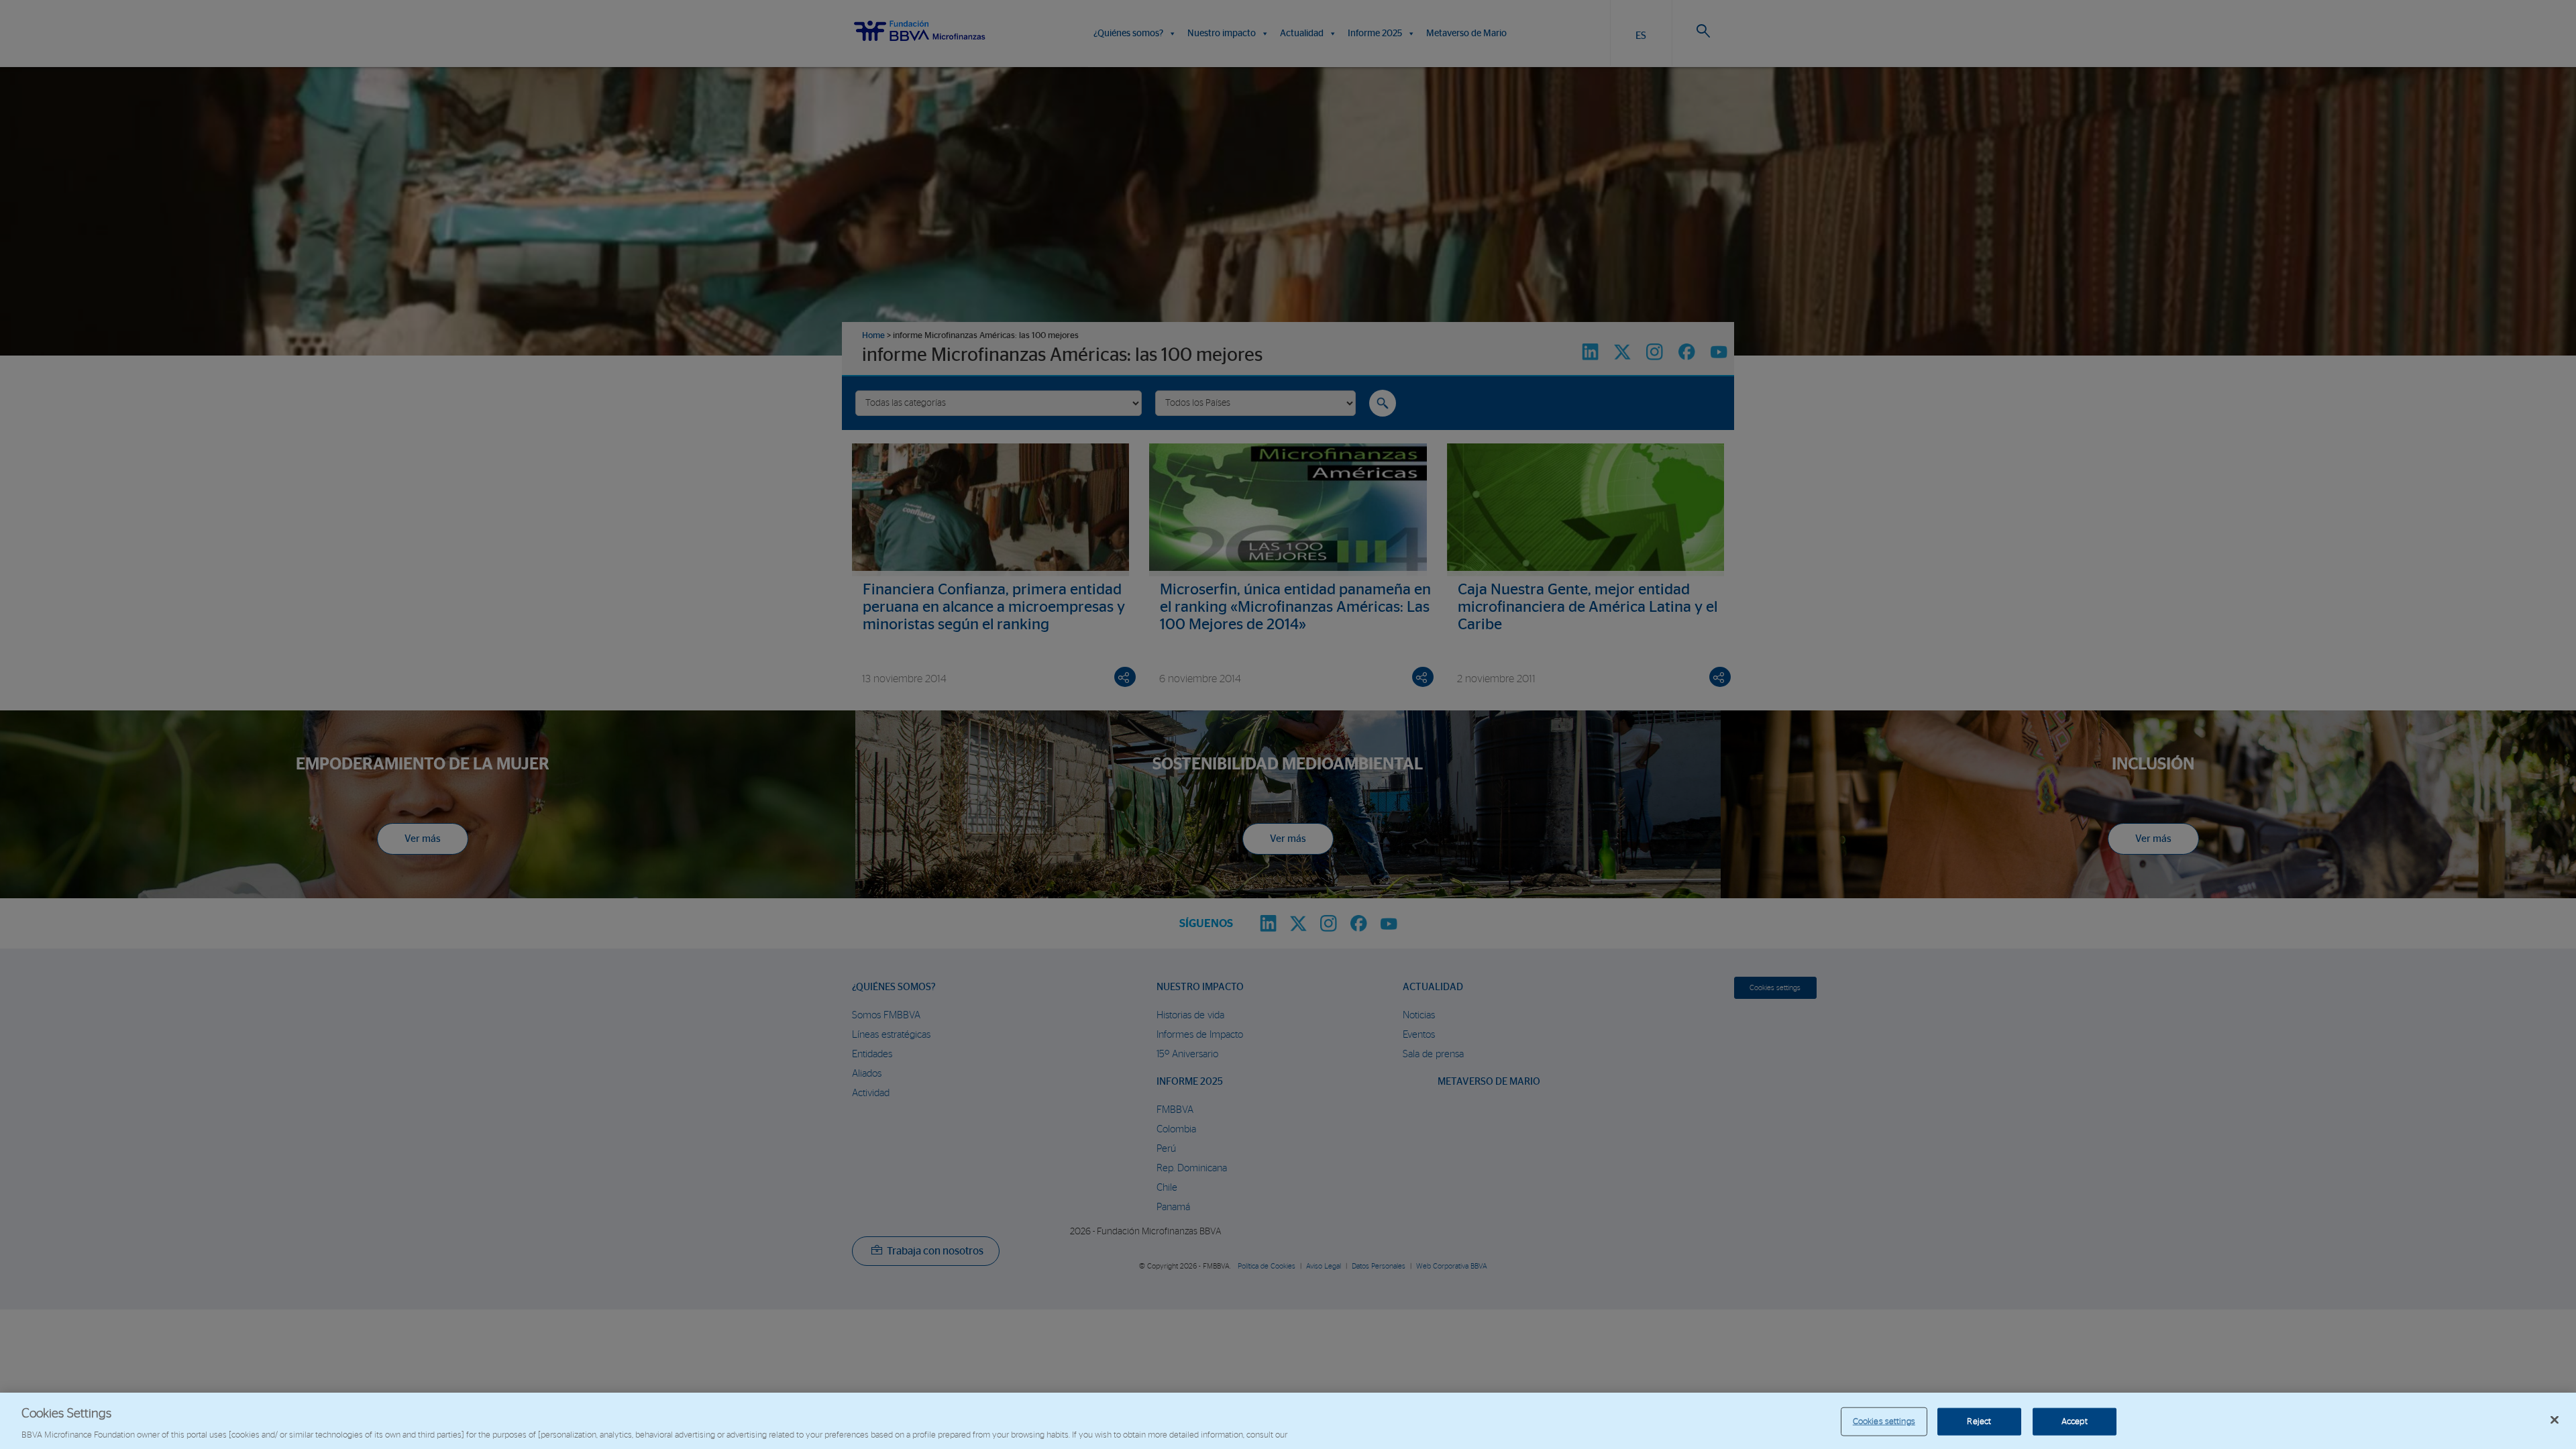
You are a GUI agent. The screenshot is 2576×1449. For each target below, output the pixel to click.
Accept (2075, 1421)
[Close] (2555, 1419)
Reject (1979, 1421)
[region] (1288, 1421)
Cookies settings (1884, 1421)
